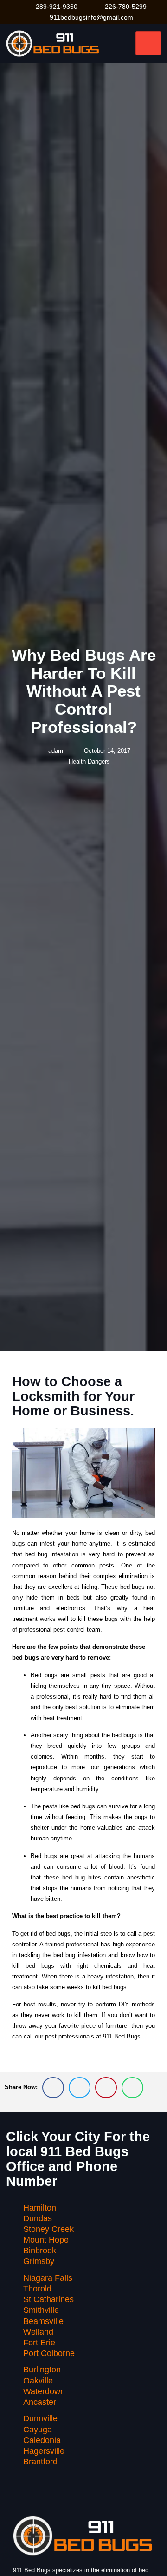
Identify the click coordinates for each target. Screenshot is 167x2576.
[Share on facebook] (53, 2088)
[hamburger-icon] (148, 43)
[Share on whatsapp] (132, 2088)
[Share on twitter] (80, 2088)
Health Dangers (89, 761)
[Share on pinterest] (106, 2088)
